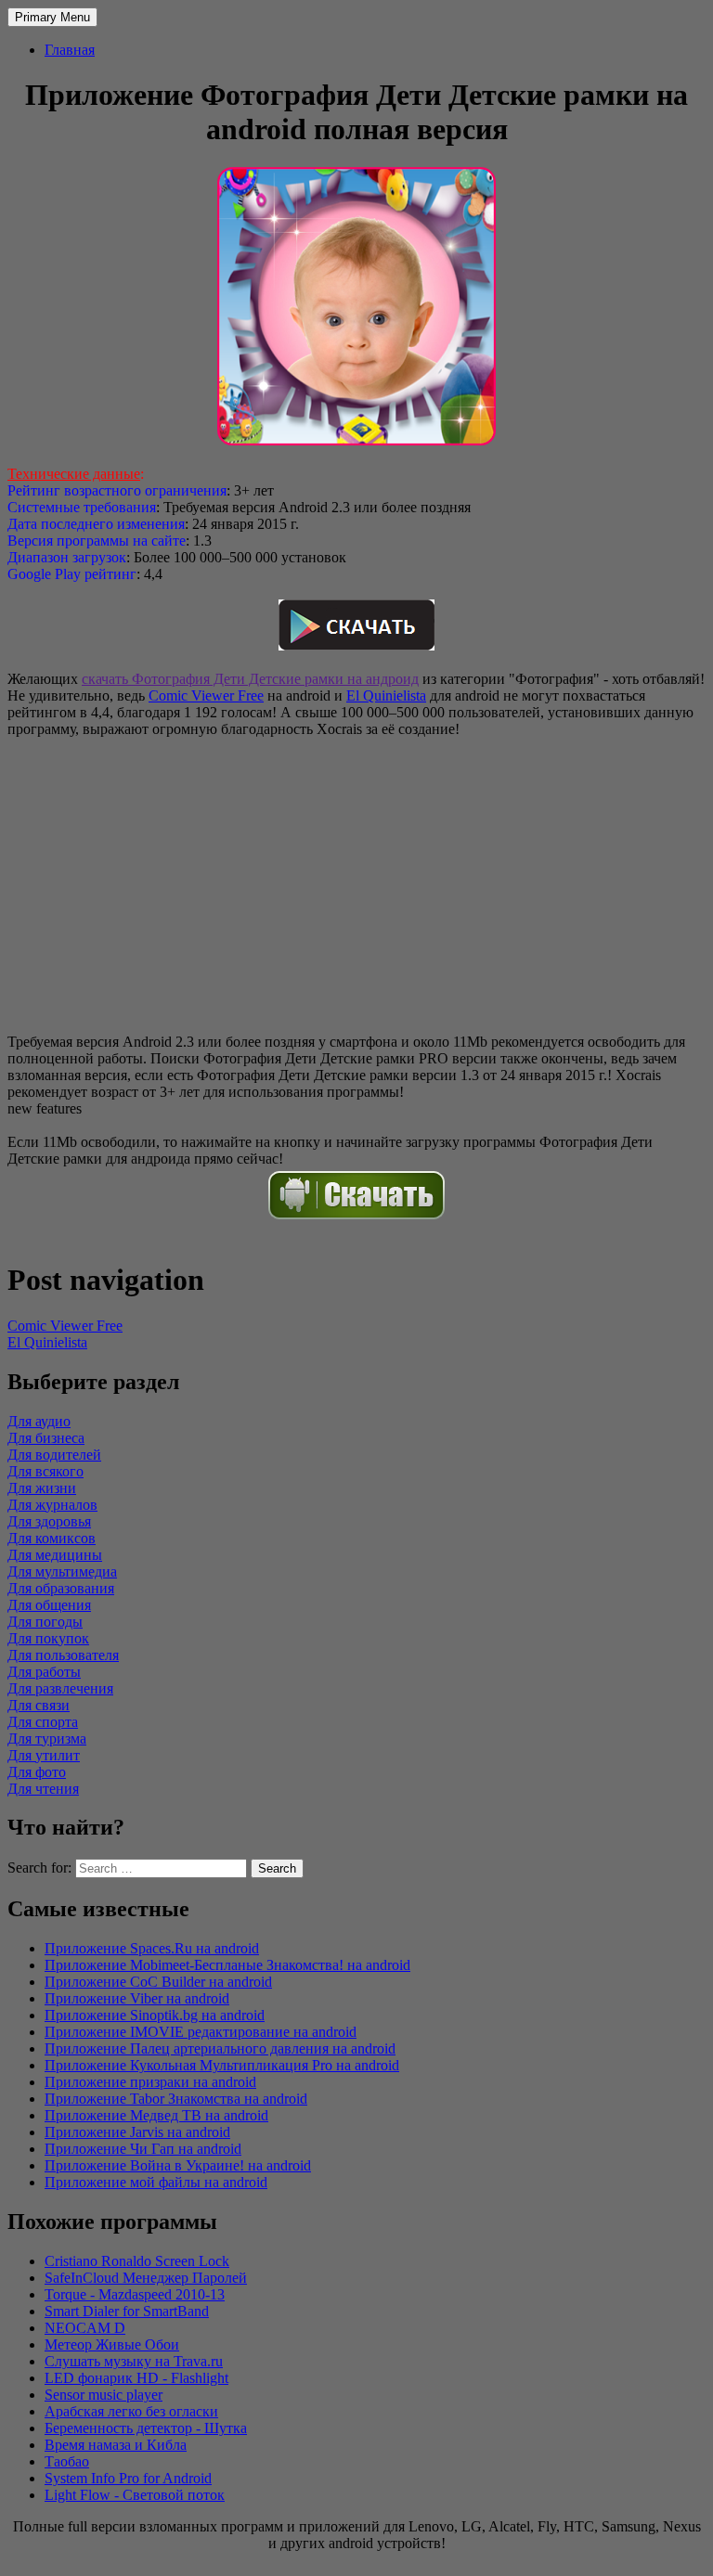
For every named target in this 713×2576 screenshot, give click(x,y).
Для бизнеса (46, 1438)
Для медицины (55, 1555)
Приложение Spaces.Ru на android (152, 1948)
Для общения (49, 1605)
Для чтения (43, 1789)
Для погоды (45, 1622)
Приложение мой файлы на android (156, 2182)
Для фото (37, 1772)
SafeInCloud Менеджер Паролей (146, 2278)
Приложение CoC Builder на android (158, 1982)
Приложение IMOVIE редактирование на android (201, 2032)
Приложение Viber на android (137, 1998)
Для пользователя (63, 1655)
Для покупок (48, 1638)
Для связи (39, 1705)
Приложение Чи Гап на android (143, 2149)
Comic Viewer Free (206, 696)
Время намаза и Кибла (116, 2445)
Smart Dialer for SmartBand (127, 2311)
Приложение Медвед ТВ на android (156, 2115)
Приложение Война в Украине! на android (178, 2165)
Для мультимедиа (62, 1571)
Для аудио (39, 1421)
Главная (70, 50)
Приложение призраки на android (150, 2082)
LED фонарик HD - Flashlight (136, 2378)
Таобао (67, 2461)
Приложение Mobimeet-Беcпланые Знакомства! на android (227, 1965)
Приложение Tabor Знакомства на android (176, 2099)
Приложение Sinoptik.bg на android (155, 2015)
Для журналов (52, 1505)
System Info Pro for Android (128, 2478)
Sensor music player (104, 2395)
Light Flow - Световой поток (135, 2495)
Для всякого (45, 1471)
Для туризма (47, 1739)
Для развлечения (60, 1688)
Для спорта (43, 1722)
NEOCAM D (85, 2328)
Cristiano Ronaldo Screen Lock (137, 2261)
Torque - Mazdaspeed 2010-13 (135, 2294)
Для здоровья (49, 1521)
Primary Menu (52, 17)
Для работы (44, 1672)
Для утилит (44, 1755)
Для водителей (54, 1455)
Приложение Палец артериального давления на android (220, 2048)
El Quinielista (386, 696)
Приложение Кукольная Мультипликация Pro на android (222, 2065)
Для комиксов (52, 1538)
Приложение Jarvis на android (137, 2132)
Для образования (61, 1588)
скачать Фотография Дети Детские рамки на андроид (250, 679)
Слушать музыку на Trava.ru (134, 2361)
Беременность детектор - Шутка (146, 2428)
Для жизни (42, 1488)
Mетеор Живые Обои (112, 2344)
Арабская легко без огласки (131, 2411)
